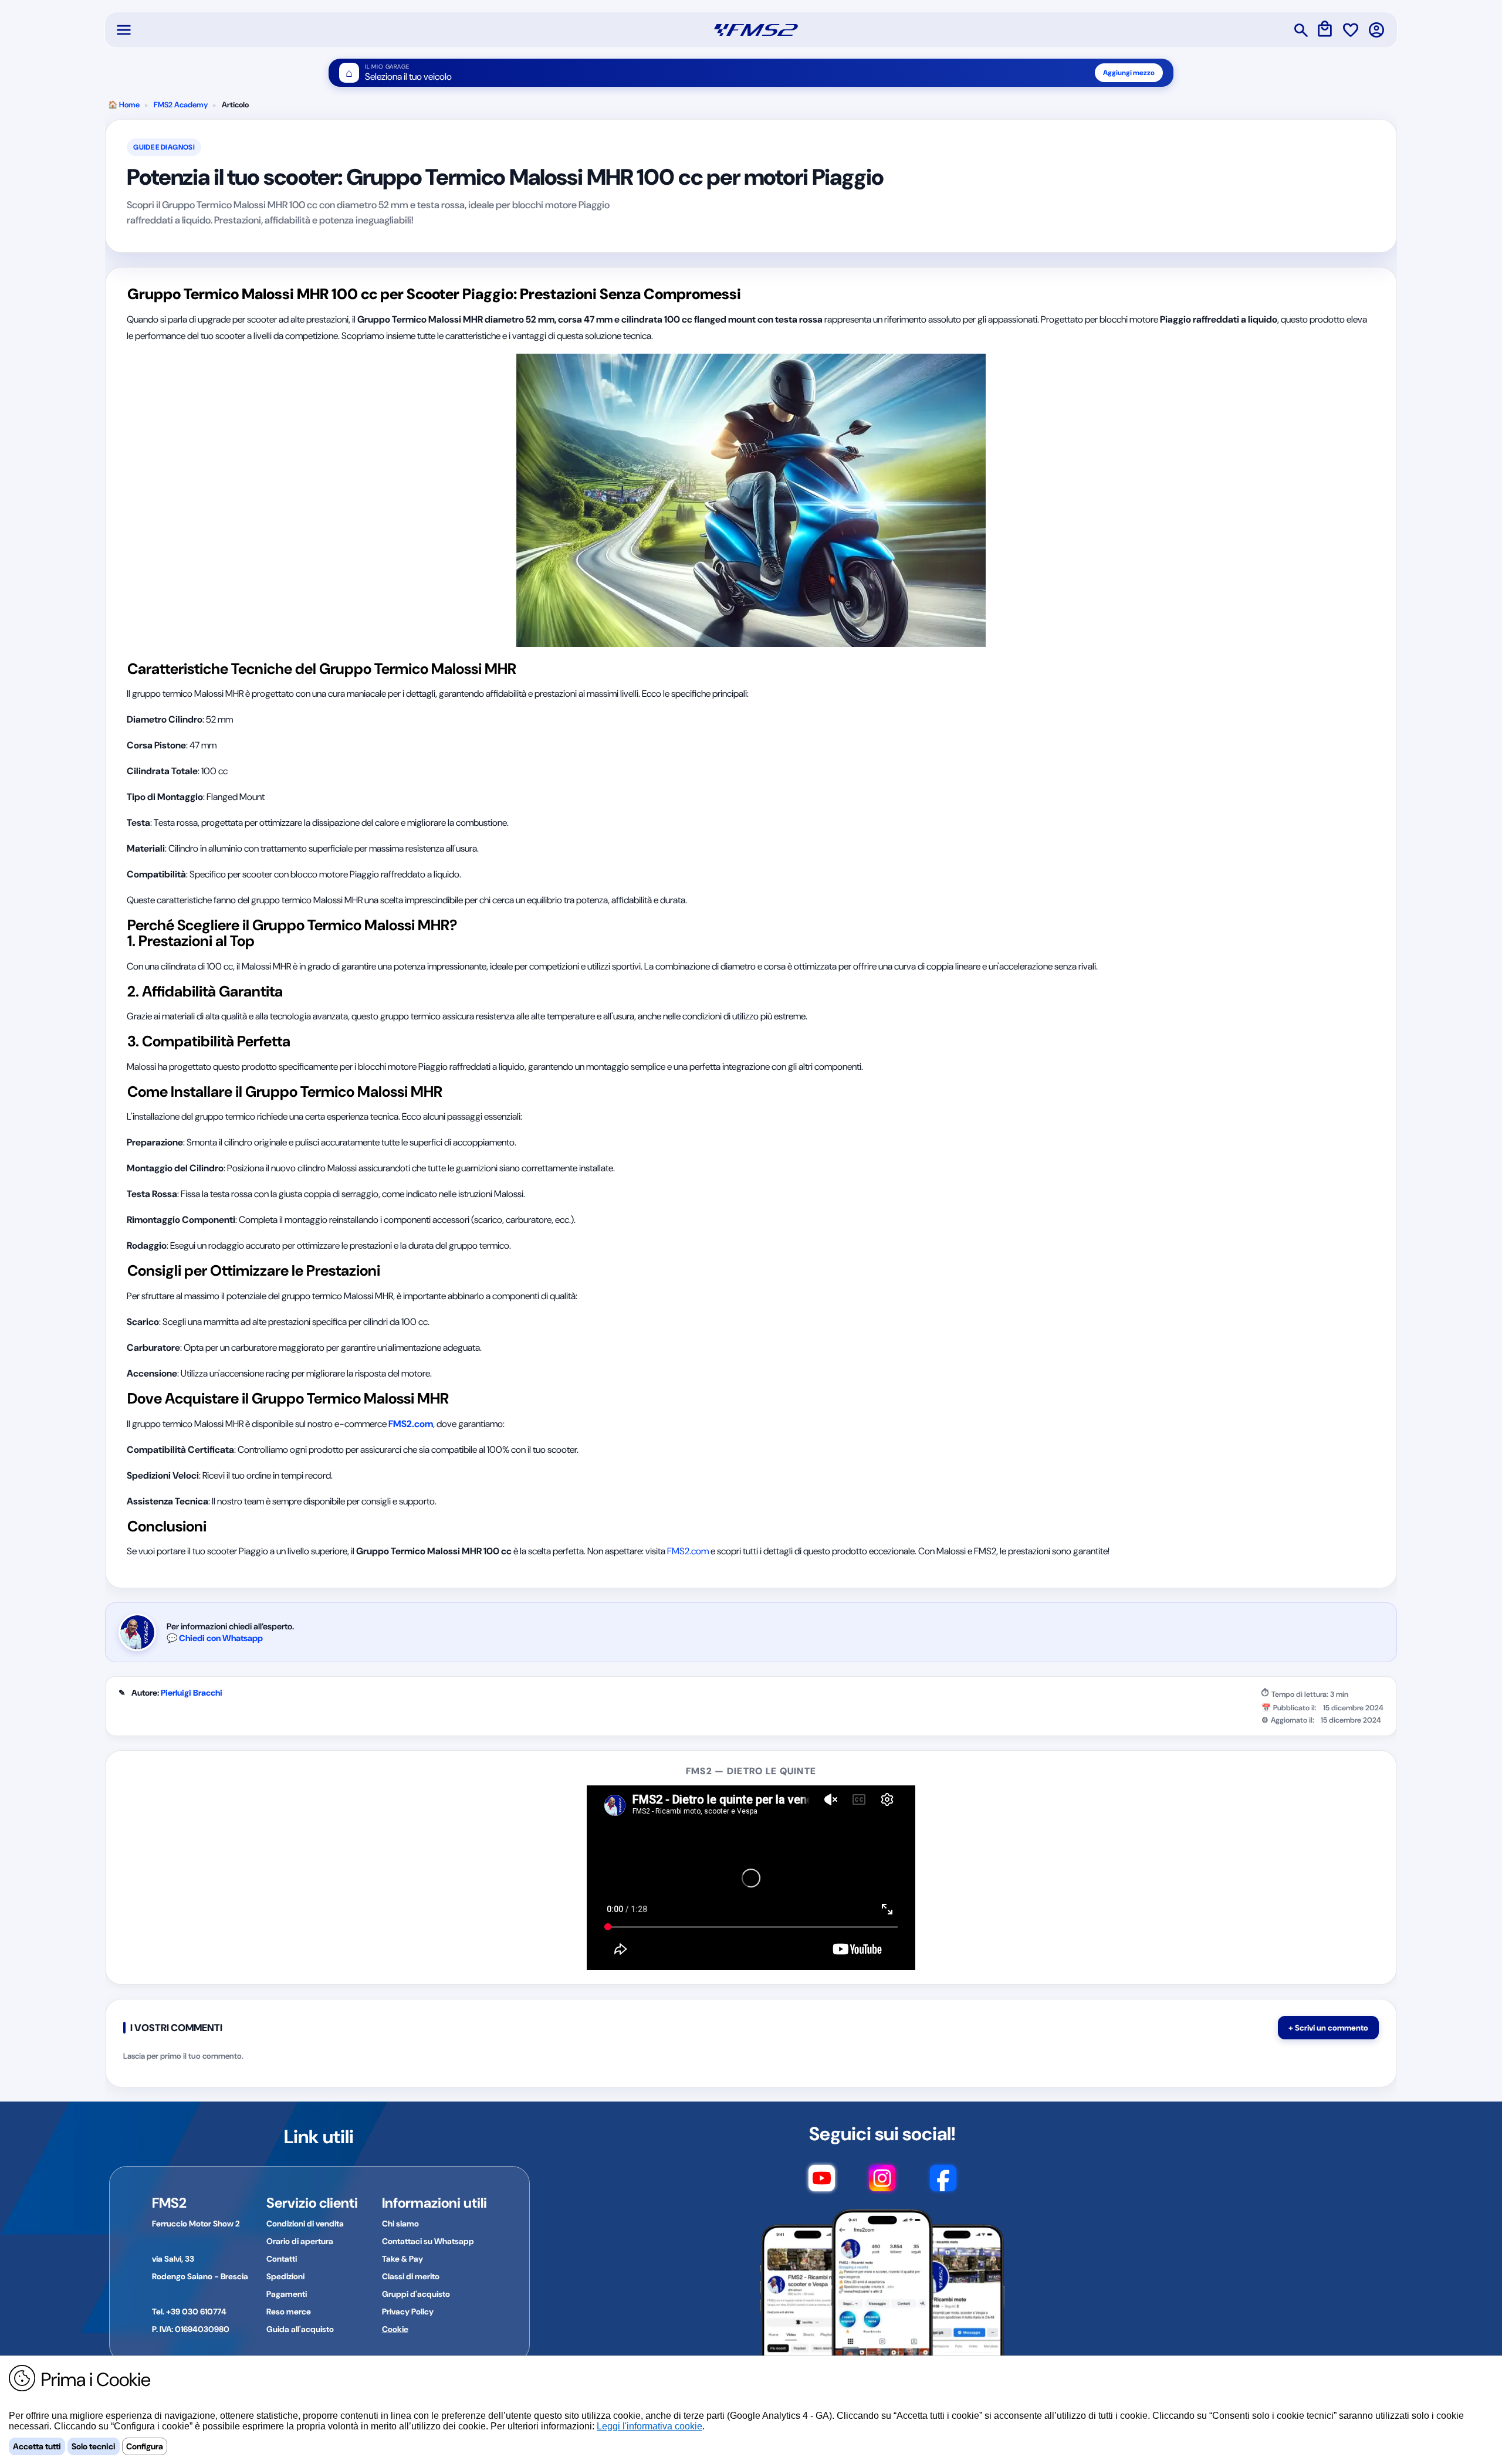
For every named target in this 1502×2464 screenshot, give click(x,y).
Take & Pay (402, 2259)
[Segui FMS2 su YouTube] (822, 2184)
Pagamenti (287, 2294)
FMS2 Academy (181, 105)
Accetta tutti (37, 2446)
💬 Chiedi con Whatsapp (215, 1638)
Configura (145, 2446)
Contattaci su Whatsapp (428, 2241)
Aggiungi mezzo (1129, 73)
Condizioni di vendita (305, 2224)
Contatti (282, 2259)
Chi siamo (400, 2224)
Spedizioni (285, 2276)
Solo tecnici (94, 2446)
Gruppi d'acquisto (416, 2294)
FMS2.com (688, 1551)
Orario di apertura (300, 2241)
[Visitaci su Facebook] (943, 2184)
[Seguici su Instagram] (882, 2184)
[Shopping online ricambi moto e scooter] (756, 30)
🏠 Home (124, 105)
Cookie (395, 2329)
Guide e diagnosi (164, 147)
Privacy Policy (408, 2312)
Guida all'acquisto (300, 2329)
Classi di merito (411, 2276)
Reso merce (289, 2312)
